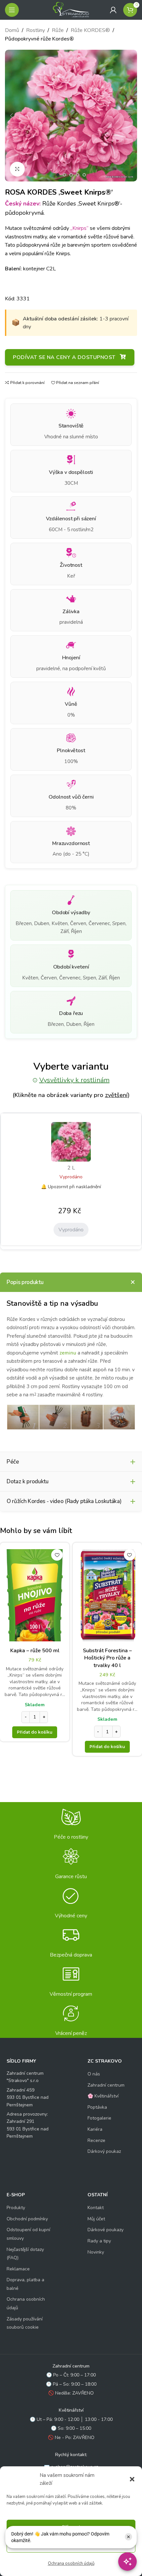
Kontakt (96, 2208)
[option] (58, 175)
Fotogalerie (99, 2118)
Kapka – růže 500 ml (35, 1651)
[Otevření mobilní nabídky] (12, 10)
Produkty (16, 2208)
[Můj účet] (113, 10)
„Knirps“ (79, 228)
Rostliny (35, 30)
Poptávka (97, 2107)
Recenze (96, 2140)
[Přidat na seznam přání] (57, 1555)
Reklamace (18, 2269)
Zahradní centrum (106, 2085)
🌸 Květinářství (103, 2096)
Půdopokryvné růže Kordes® (39, 39)
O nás (94, 2074)
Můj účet (96, 2219)
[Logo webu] (71, 10)
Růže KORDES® (90, 30)
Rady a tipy (99, 2241)
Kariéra (95, 2129)
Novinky (96, 2252)
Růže (58, 30)
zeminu (68, 1353)
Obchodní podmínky (27, 2219)
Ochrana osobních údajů (71, 2563)
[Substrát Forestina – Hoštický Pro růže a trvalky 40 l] (107, 1595)
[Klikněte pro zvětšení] (17, 169)
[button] (132, 2479)
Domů (12, 30)
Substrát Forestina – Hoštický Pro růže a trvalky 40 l (107, 1658)
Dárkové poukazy (106, 2230)
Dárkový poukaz (104, 2151)
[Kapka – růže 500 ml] (35, 1595)
